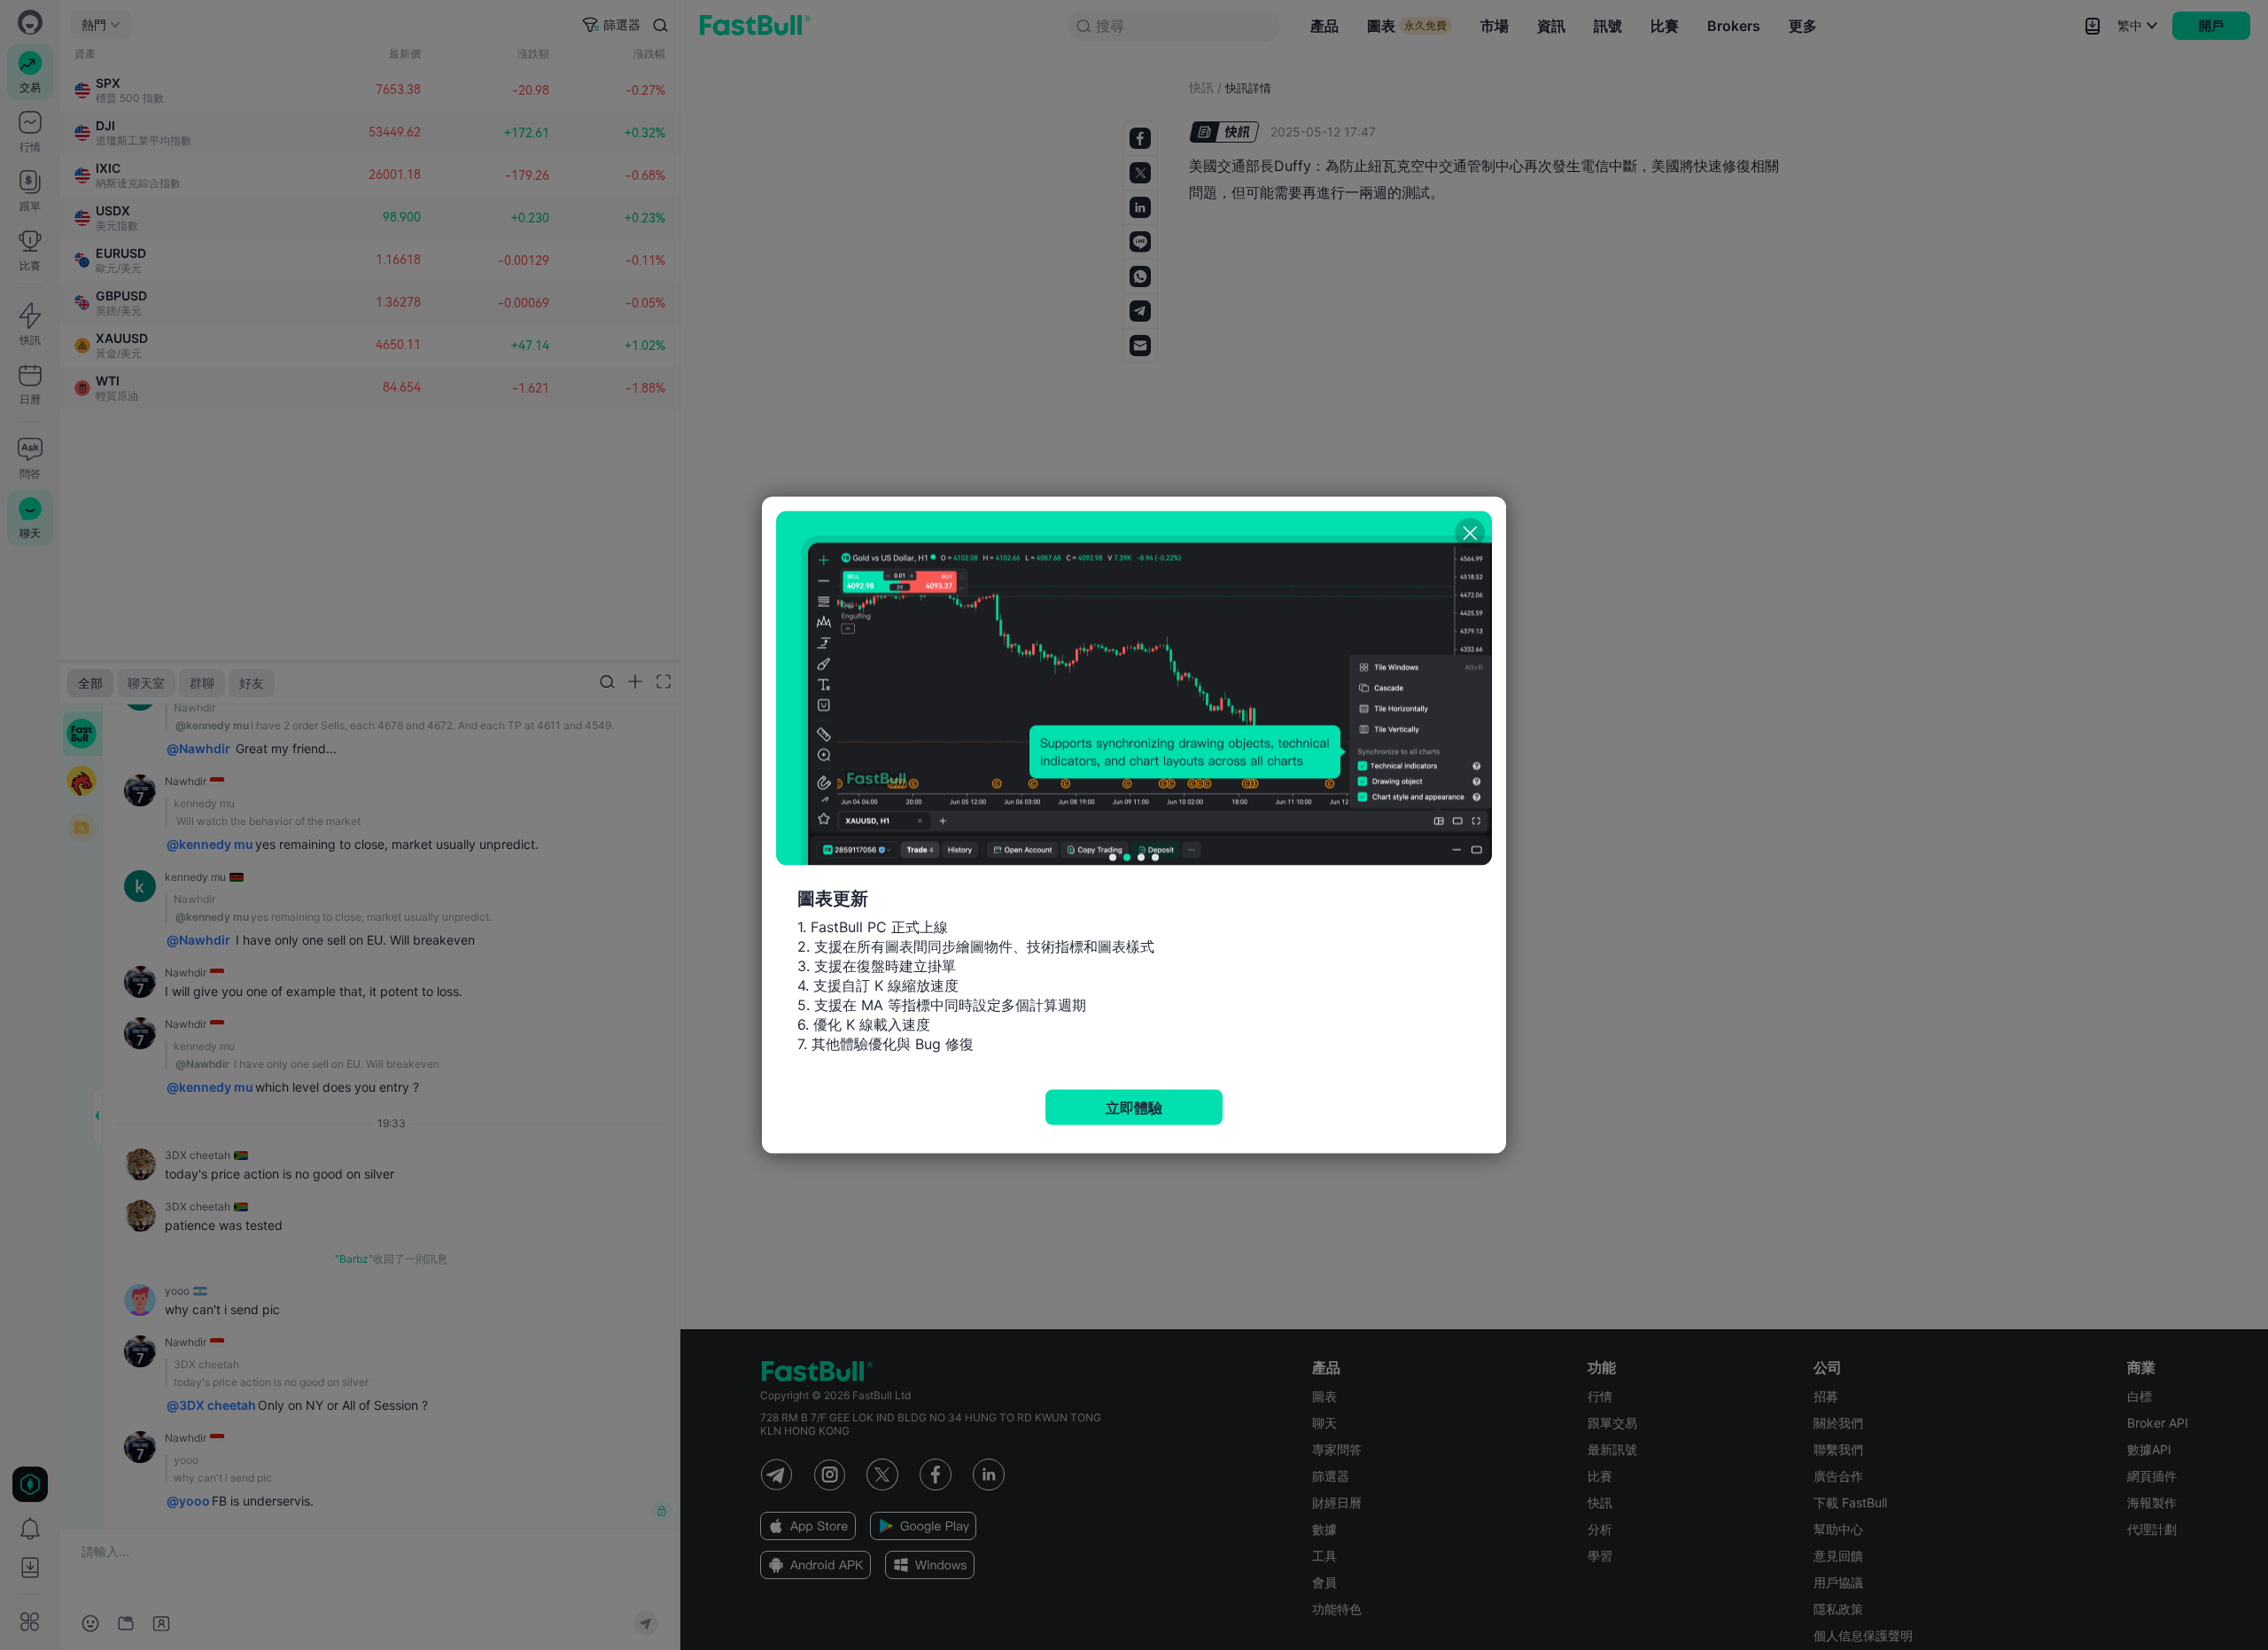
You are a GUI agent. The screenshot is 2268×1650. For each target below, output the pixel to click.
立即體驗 (1134, 1108)
